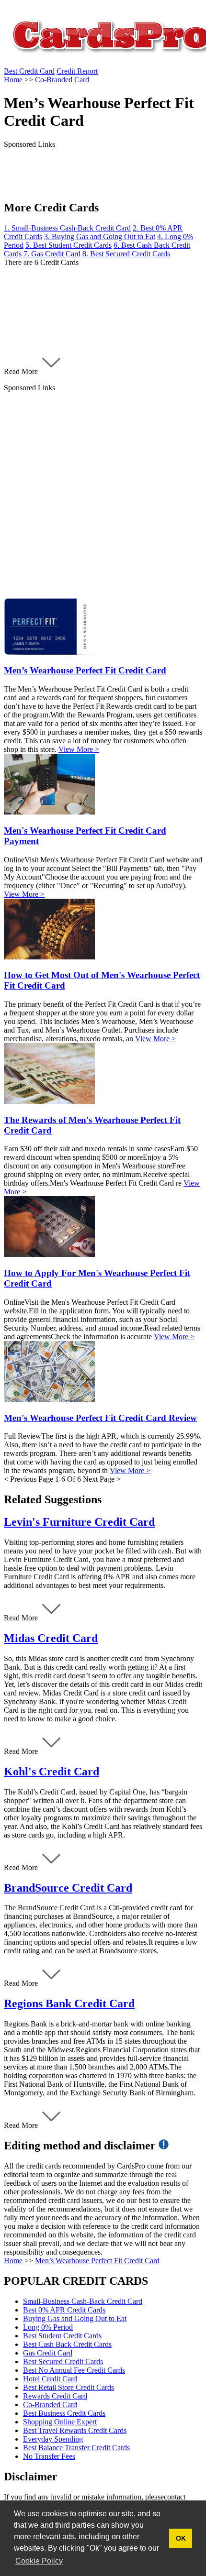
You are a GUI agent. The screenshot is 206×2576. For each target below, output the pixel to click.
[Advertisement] (103, 495)
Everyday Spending (53, 2439)
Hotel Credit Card (50, 2379)
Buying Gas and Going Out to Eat (75, 2318)
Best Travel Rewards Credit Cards (75, 2430)
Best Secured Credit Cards (63, 2361)
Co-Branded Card (50, 2405)
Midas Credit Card (51, 1638)
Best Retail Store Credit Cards (69, 2387)
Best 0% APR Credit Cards (64, 2310)
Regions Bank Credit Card (69, 2004)
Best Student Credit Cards (62, 2336)
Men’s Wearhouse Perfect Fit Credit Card (97, 2261)
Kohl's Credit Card (51, 1772)
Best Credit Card (29, 71)
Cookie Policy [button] (39, 2561)
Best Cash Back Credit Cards (67, 2344)
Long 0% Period (48, 2327)
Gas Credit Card (48, 2353)
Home (13, 2261)
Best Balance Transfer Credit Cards (76, 2448)
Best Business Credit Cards (64, 2413)
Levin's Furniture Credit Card (79, 1522)
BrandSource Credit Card (68, 1888)
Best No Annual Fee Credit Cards (74, 2370)
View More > (79, 749)
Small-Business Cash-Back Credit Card (83, 2301)
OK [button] (181, 2538)
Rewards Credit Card (55, 2396)
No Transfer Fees (49, 2456)
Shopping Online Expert (60, 2422)
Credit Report (77, 71)
